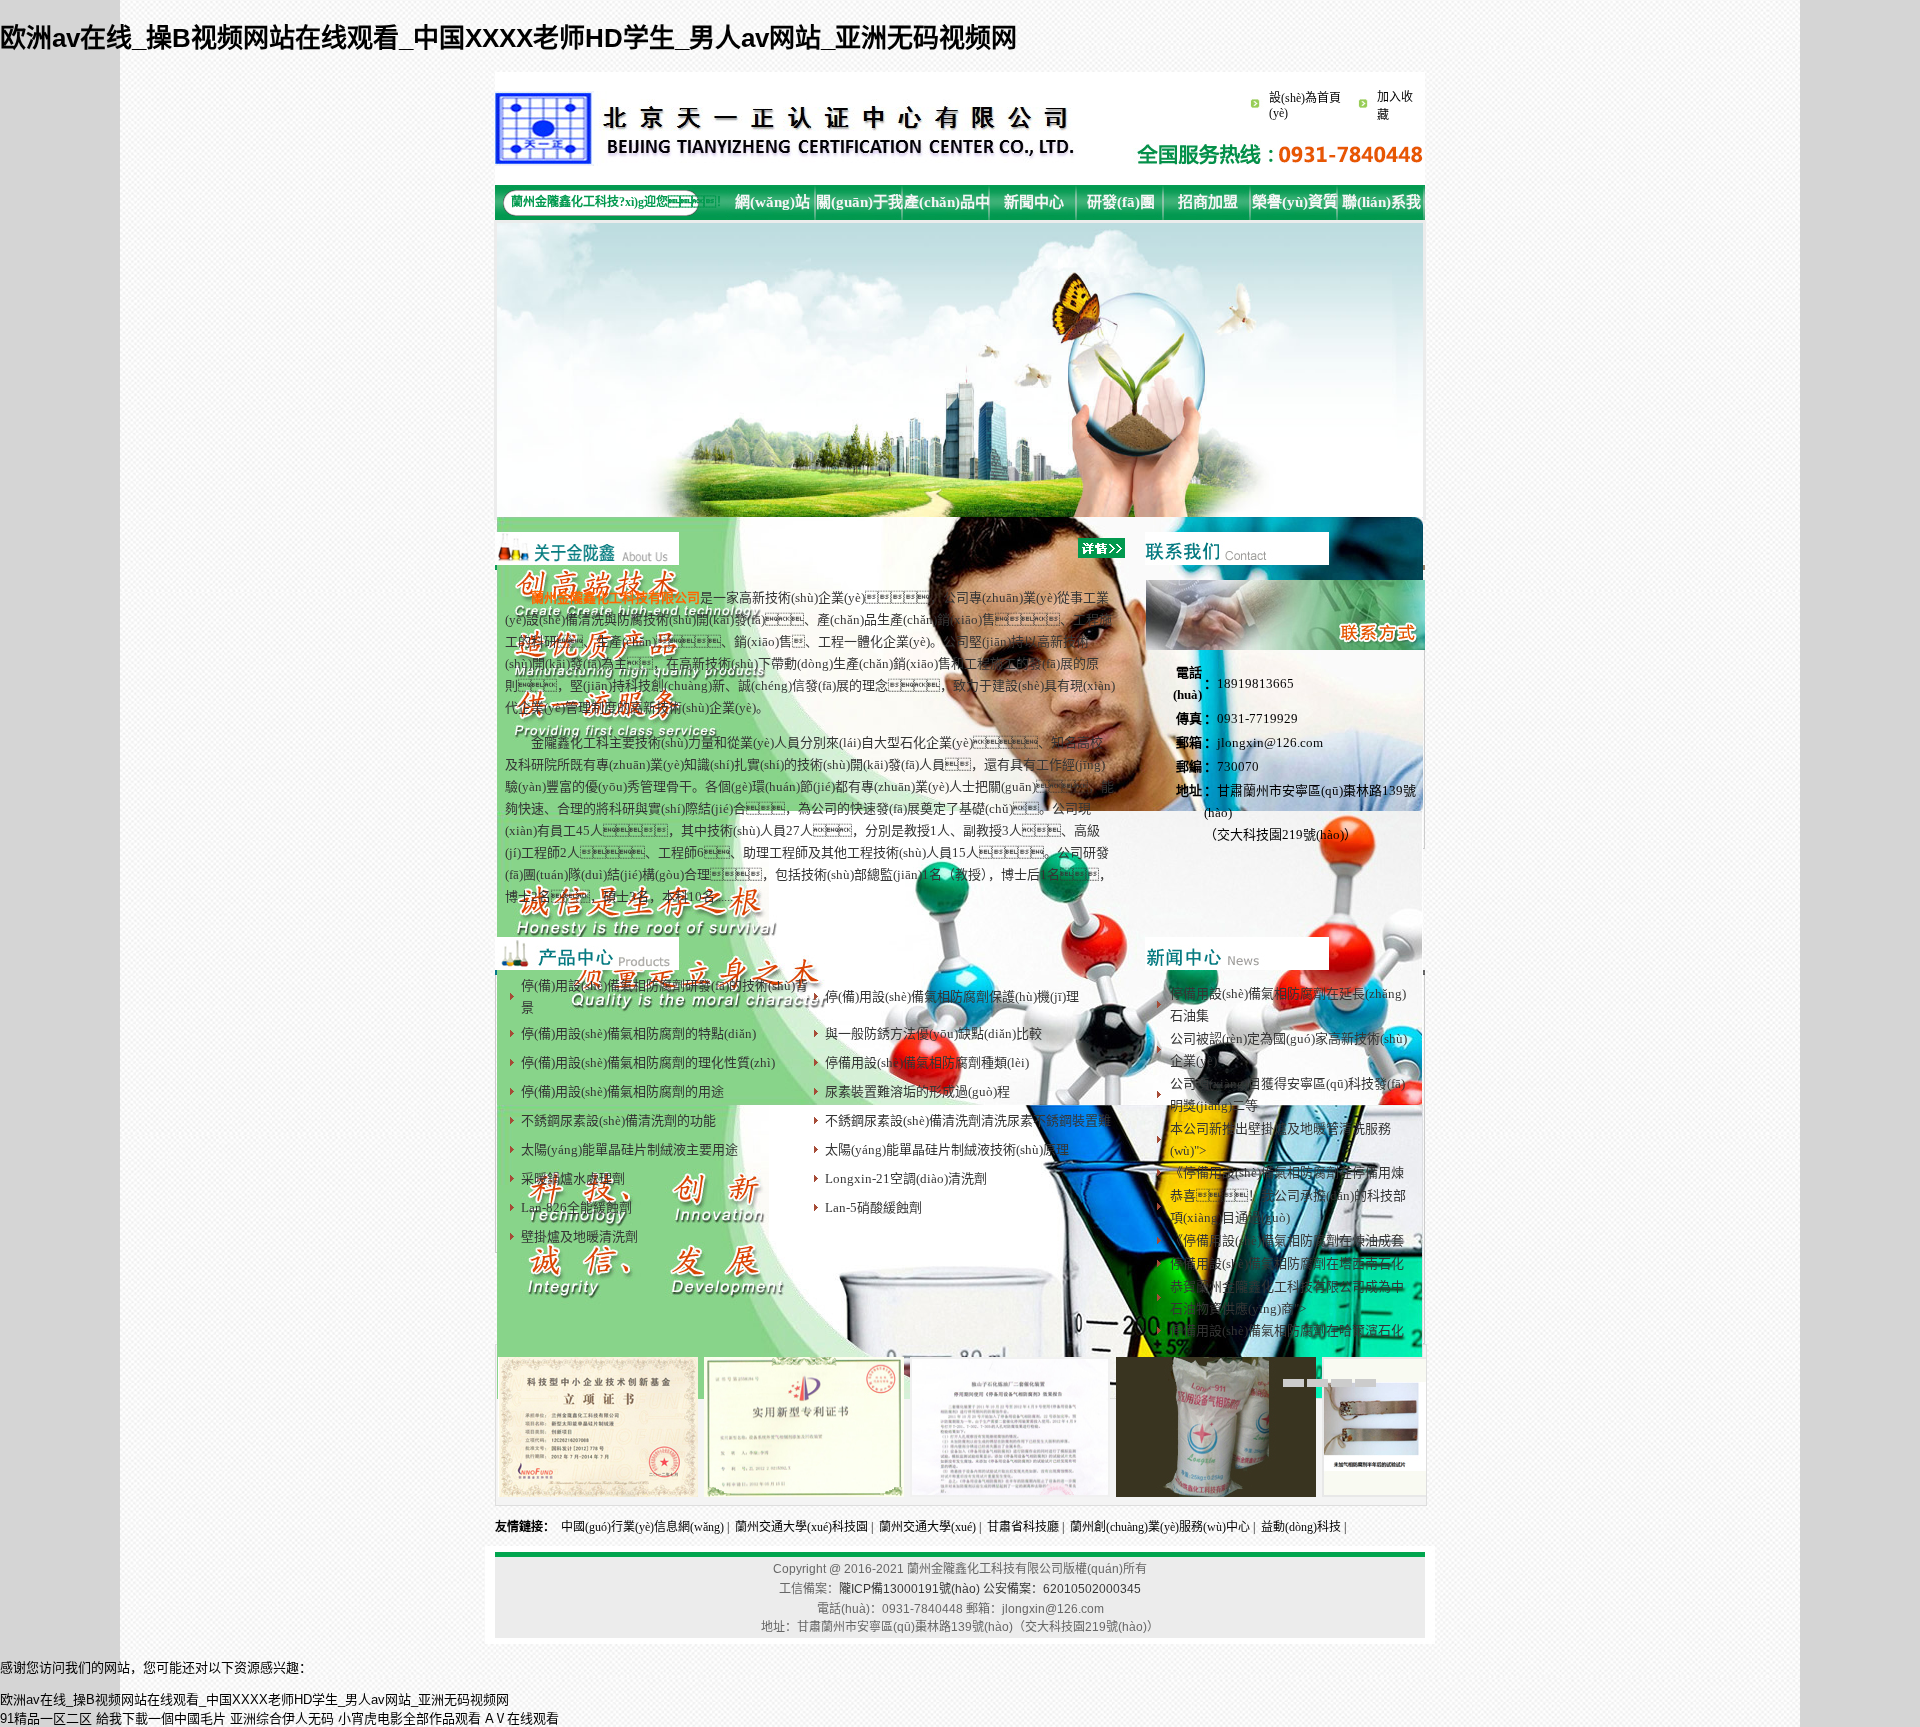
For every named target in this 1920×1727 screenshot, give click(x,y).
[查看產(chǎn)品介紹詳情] (587, 966)
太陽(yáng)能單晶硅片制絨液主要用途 (629, 1149)
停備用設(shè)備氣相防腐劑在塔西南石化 (1287, 1263)
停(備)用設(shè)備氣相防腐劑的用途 (622, 1091)
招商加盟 (1208, 202)
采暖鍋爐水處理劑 (573, 1178)
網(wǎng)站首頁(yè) (772, 207)
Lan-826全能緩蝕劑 (576, 1207)
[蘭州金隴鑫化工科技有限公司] (789, 162)
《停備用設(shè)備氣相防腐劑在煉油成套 (1287, 1240)
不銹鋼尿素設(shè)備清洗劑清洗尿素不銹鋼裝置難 (968, 1120)
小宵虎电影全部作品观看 (409, 1718)
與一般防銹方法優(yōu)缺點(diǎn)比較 (933, 1033)
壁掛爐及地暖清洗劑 (579, 1236)
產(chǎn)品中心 (947, 207)
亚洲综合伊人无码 (282, 1718)
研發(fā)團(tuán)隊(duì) (1121, 207)
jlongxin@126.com (1270, 742)
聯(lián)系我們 (1381, 207)
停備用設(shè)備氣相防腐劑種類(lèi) (927, 1062)
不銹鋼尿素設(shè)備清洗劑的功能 (618, 1120)
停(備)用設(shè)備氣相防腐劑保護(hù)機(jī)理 (952, 996)
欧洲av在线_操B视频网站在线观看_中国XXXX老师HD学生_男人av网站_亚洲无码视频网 (508, 38)
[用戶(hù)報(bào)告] (1010, 1493)
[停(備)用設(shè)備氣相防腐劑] (1216, 1493)
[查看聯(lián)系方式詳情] (1237, 561)
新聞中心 (1034, 202)
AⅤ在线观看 (522, 1718)
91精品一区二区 (46, 1718)
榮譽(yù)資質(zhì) (1295, 207)
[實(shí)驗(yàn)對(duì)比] (1422, 1493)
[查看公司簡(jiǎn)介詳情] (587, 561)
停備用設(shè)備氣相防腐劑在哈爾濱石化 (1287, 1330)
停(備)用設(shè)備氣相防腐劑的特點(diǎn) (638, 1033)
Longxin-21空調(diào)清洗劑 (906, 1178)
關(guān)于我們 (859, 207)
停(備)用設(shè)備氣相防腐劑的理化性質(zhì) (648, 1062)
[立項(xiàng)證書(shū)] (598, 1493)
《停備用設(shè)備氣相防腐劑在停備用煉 (1287, 1172)
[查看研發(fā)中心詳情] (1237, 966)
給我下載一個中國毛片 (161, 1718)
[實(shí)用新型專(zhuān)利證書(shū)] (804, 1493)
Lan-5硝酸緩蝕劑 (873, 1207)
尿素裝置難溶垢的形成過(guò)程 (917, 1091)
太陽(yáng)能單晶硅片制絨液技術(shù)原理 (947, 1149)
